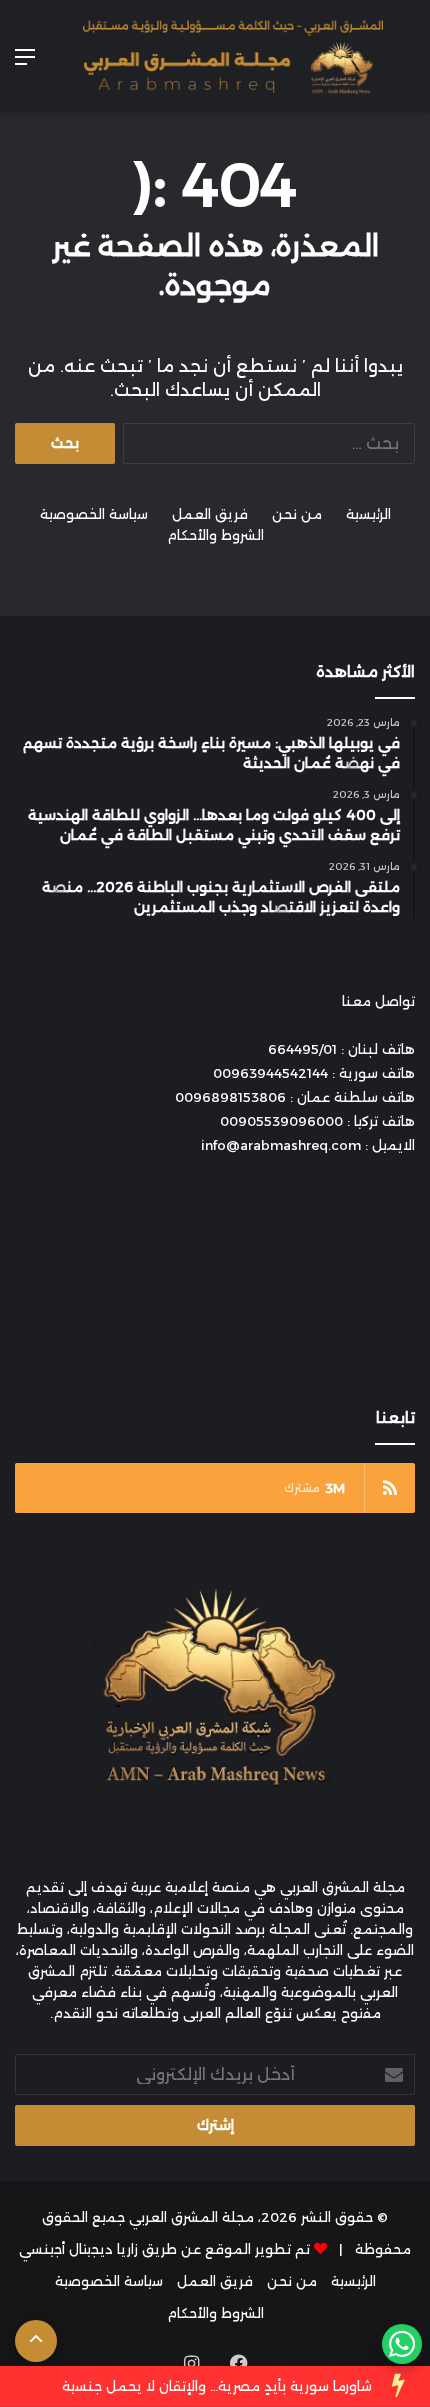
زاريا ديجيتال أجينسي (78, 2249)
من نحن (297, 514)
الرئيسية (368, 514)
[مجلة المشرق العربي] (233, 56)
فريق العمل (210, 514)
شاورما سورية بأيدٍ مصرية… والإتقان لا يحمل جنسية (217, 2386)
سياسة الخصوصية (94, 514)
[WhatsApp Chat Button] (402, 2344)
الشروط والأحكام (215, 535)
